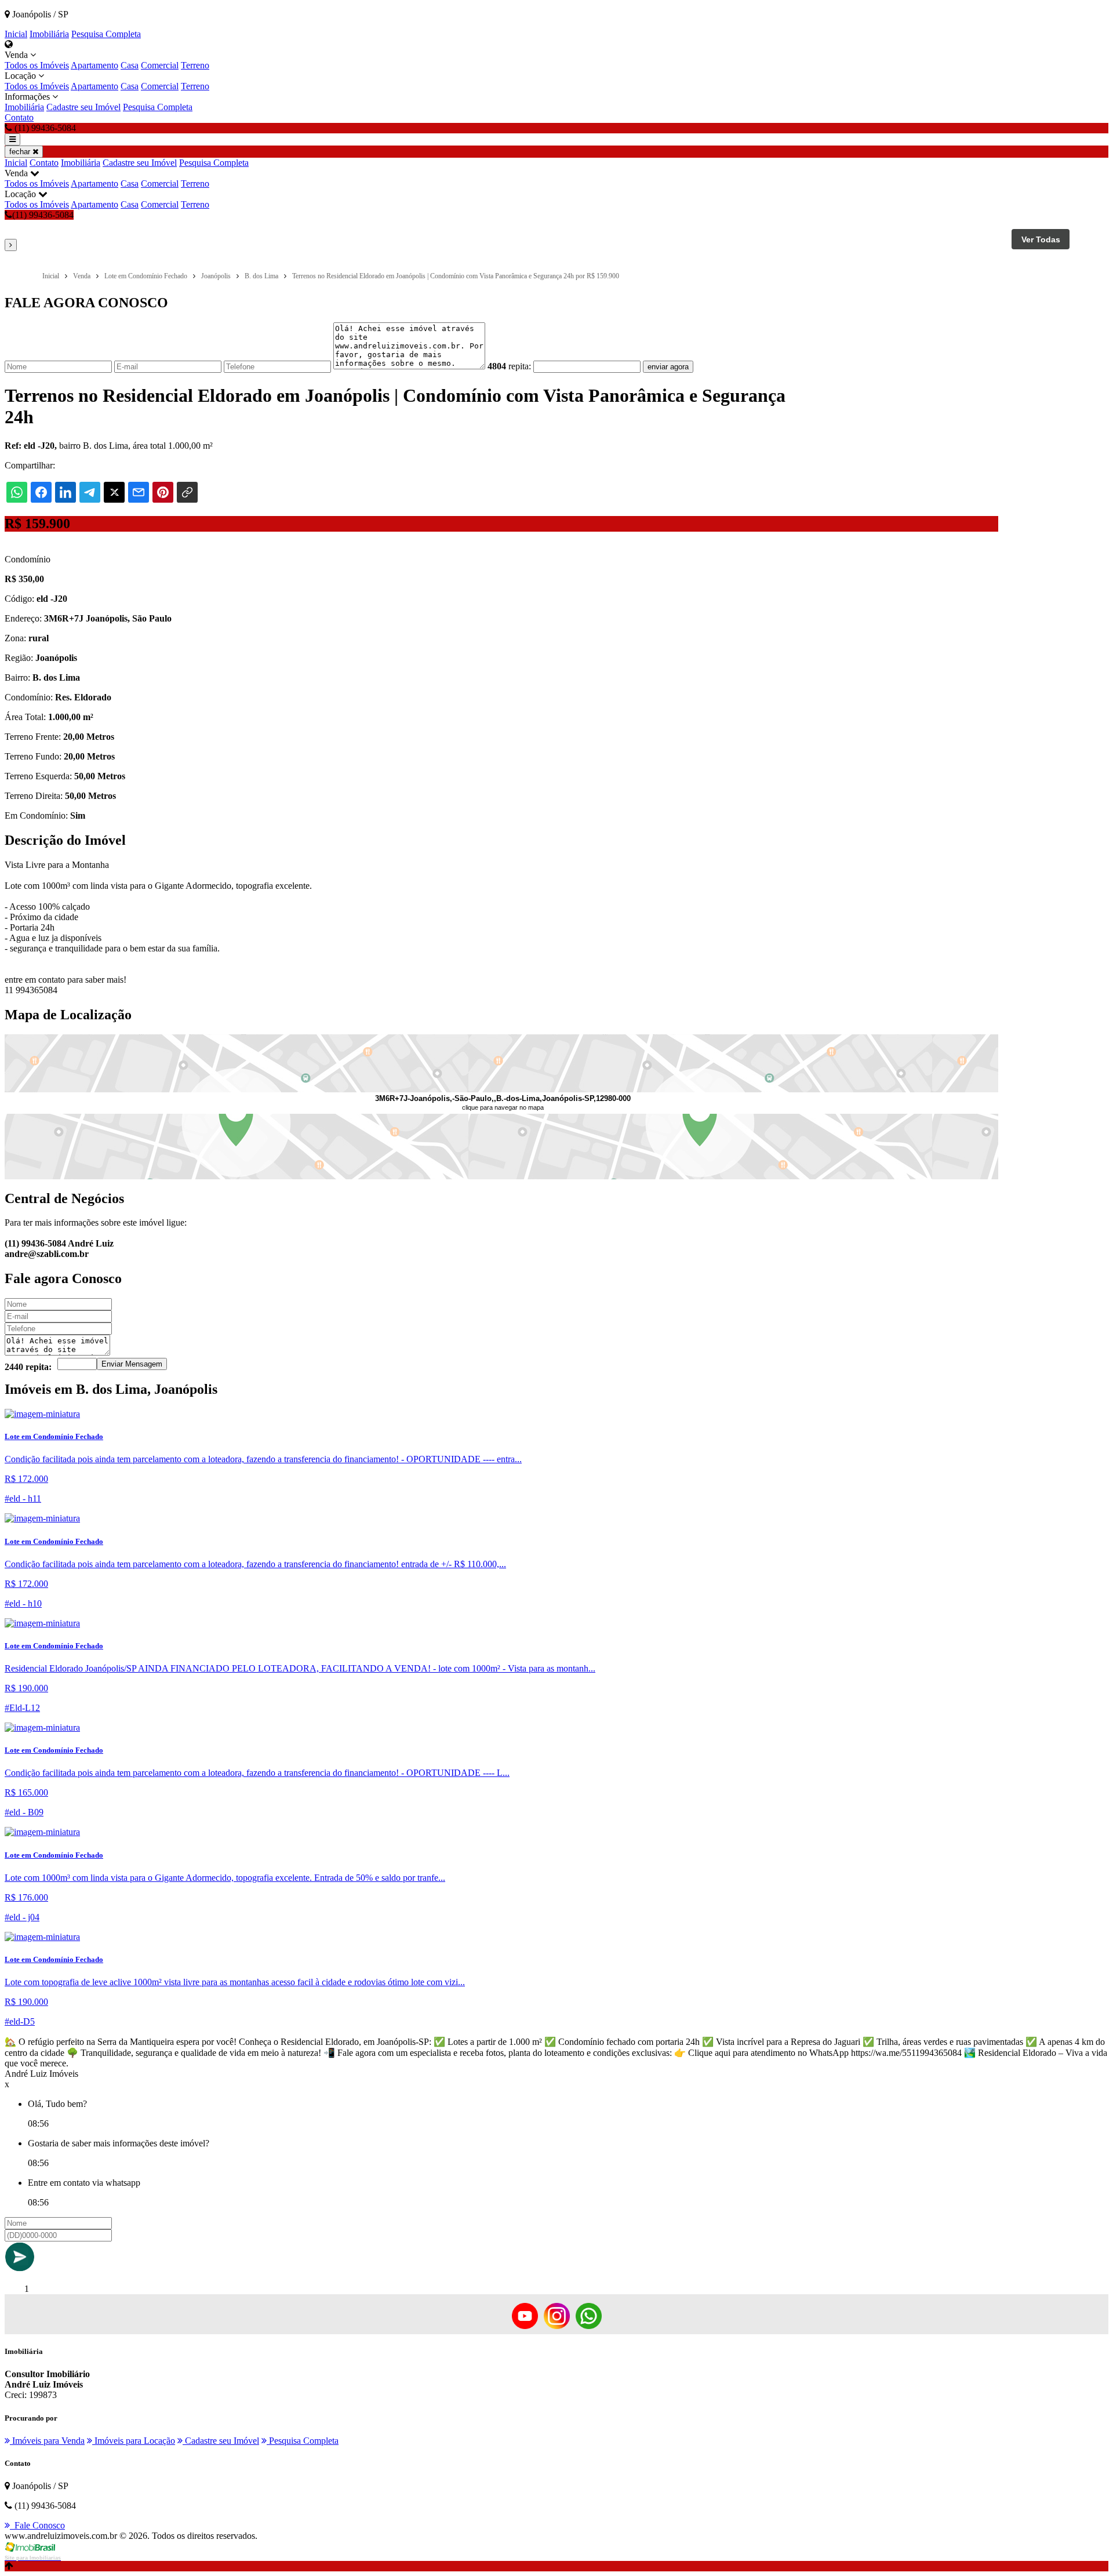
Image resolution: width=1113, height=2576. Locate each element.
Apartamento (94, 65)
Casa (130, 65)
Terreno (195, 65)
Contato (19, 117)
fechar (21, 152)
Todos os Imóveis (37, 65)
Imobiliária (49, 34)
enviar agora (668, 367)
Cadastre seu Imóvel (83, 107)
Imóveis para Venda (47, 2441)
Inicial (16, 34)
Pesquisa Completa (106, 34)
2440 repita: (28, 1367)
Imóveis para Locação (134, 2441)
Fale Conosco (37, 2525)
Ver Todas (1041, 239)
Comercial (160, 65)
